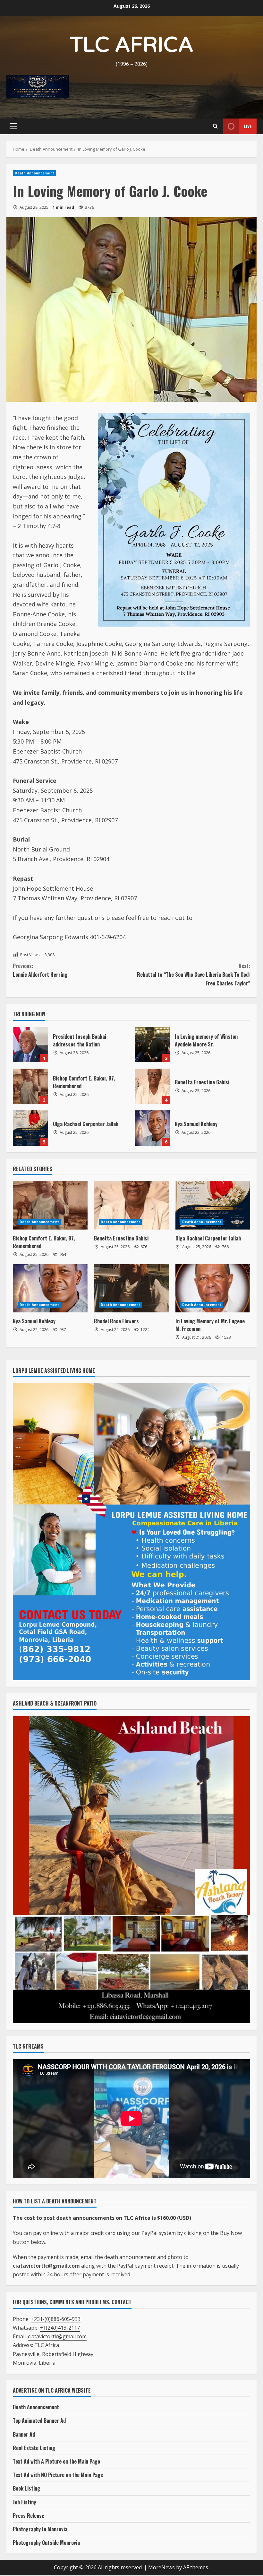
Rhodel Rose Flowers (116, 1321)
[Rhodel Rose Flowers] (131, 1288)
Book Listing (26, 2488)
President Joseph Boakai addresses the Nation (30, 1045)
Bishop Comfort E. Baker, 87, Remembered (30, 1086)
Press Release (29, 2516)
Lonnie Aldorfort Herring (40, 970)
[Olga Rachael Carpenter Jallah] (213, 1205)
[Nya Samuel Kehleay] (50, 1288)
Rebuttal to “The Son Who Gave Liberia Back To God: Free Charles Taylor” (194, 975)
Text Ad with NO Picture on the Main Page (58, 2475)
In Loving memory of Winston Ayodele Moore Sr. (152, 1045)
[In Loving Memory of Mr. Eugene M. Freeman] (213, 1288)
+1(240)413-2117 (60, 2328)
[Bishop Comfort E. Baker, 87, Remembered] (50, 1205)
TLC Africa (132, 45)
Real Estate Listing (34, 2448)
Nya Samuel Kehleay (152, 1128)
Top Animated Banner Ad (39, 2421)
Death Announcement (34, 173)
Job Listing (25, 2502)
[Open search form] (215, 126)
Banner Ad (24, 2434)
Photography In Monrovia (40, 2529)
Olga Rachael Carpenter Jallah (30, 1128)
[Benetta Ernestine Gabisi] (131, 1205)
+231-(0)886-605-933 (56, 2319)
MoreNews (161, 2567)
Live (248, 126)
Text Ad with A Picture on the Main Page (56, 2461)
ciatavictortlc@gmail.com (57, 2336)
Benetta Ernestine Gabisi (152, 1086)
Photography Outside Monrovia (46, 2543)
